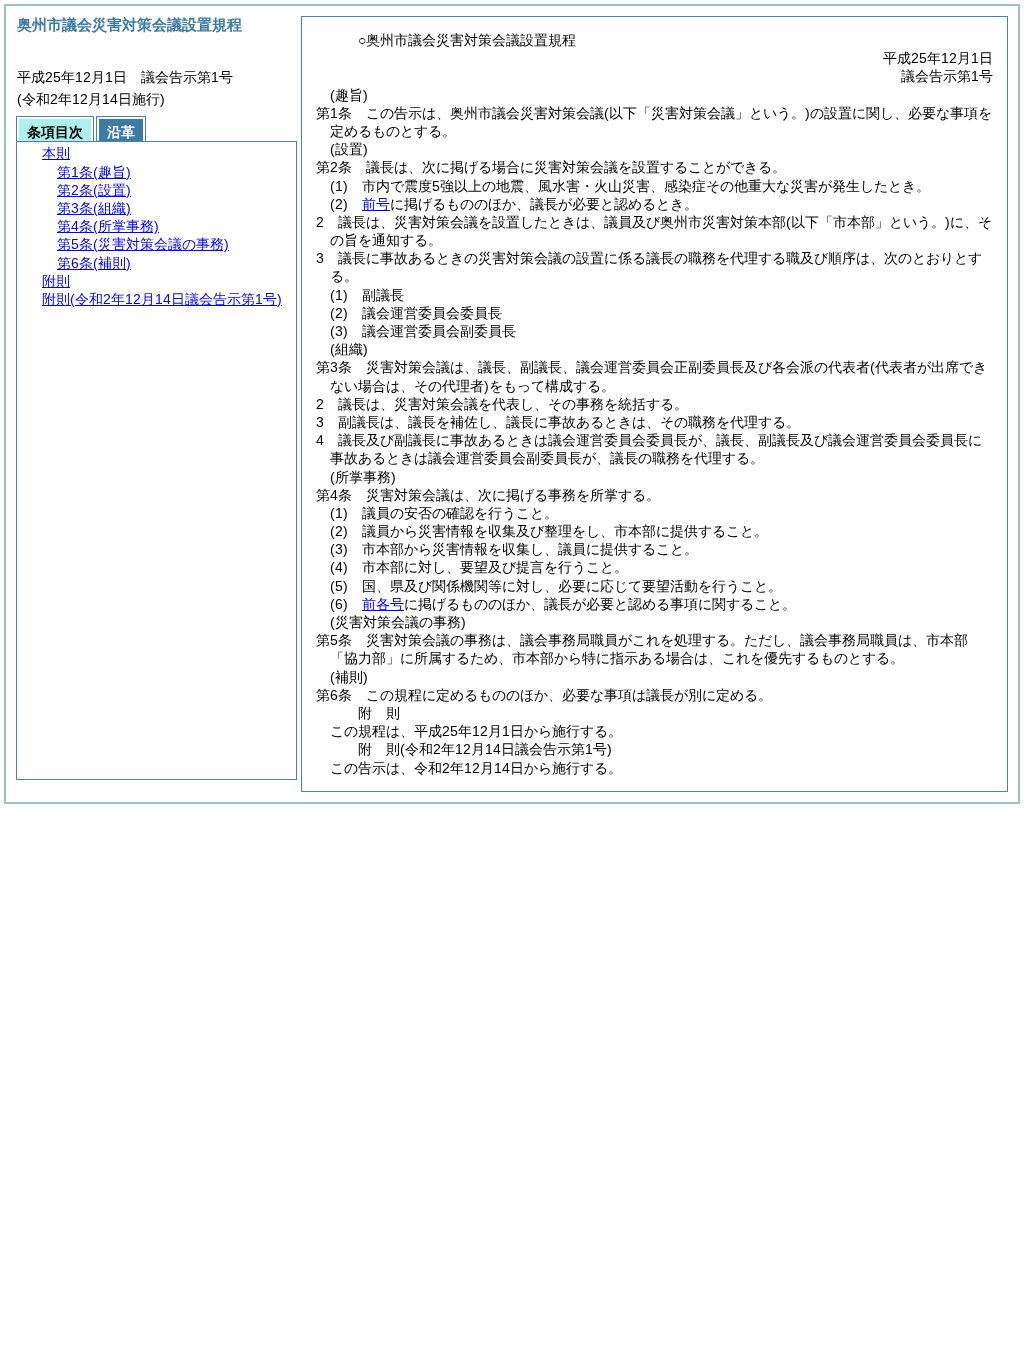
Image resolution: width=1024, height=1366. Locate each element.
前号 (376, 204)
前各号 (383, 604)
